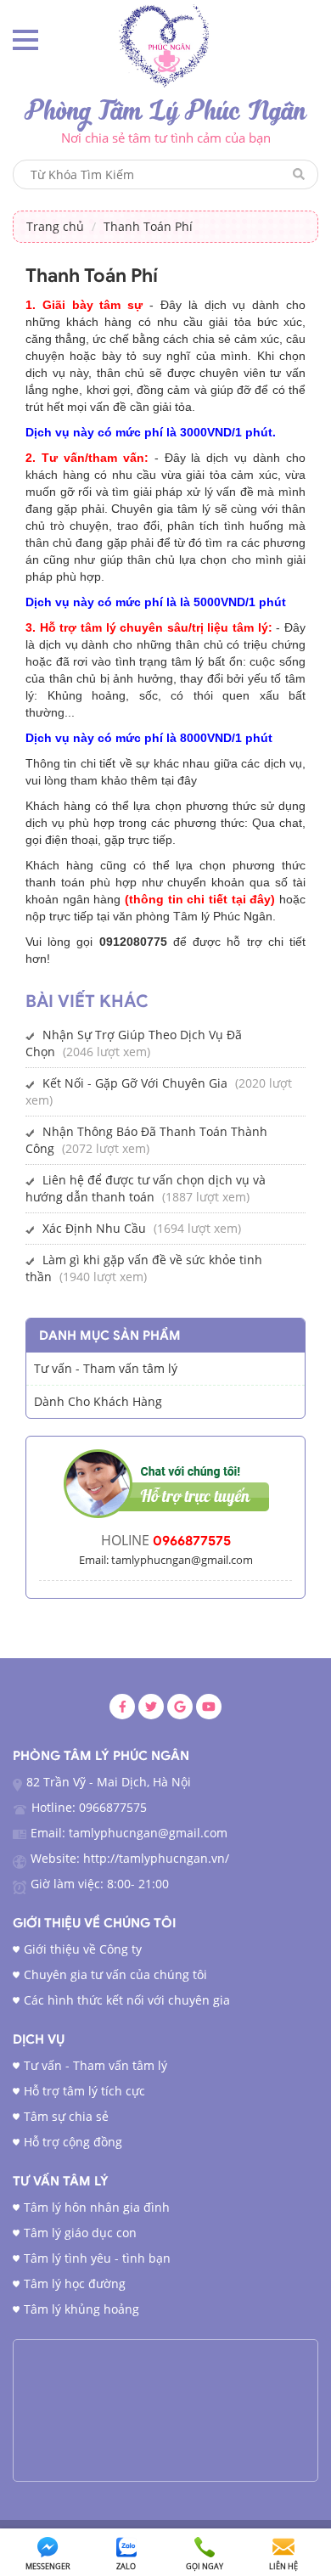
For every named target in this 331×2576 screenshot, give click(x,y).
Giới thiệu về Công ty (83, 1949)
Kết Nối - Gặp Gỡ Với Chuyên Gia (135, 1083)
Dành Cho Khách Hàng (98, 1401)
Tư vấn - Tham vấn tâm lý (95, 2065)
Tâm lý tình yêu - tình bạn (97, 2258)
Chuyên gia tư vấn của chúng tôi (115, 1974)
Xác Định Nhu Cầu (94, 1228)
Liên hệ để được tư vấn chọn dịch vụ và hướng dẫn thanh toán (146, 1188)
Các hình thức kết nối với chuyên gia (127, 2000)
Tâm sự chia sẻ (66, 2116)
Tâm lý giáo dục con (80, 2233)
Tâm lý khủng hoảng (81, 2309)
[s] (166, 45)
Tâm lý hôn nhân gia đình (97, 2207)
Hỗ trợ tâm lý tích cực (84, 2091)
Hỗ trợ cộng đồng (73, 2142)
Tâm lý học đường (75, 2284)
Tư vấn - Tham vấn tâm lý (106, 1368)
